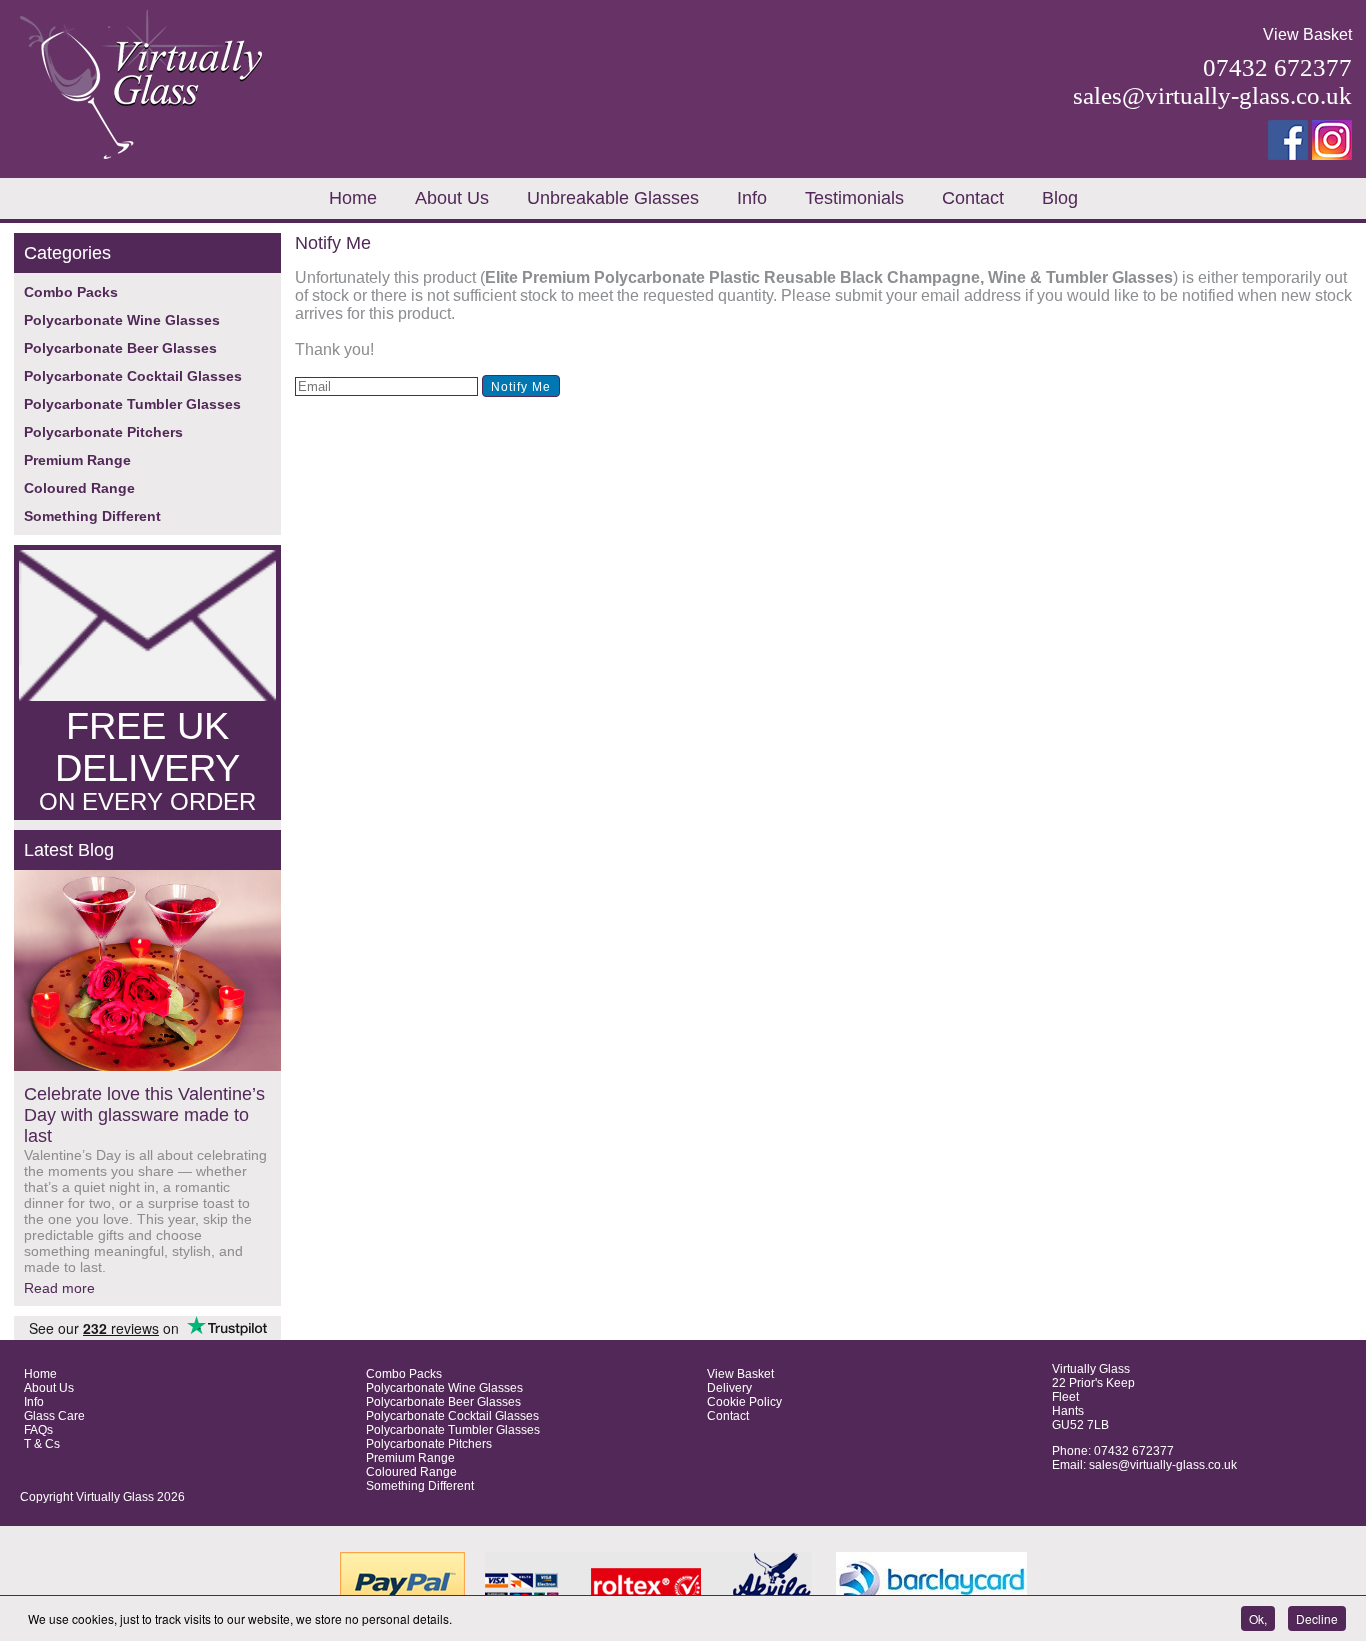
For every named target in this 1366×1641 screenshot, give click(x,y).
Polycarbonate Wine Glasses (122, 320)
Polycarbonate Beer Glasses (120, 348)
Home (353, 198)
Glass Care (54, 1416)
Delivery (729, 1388)
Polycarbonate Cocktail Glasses (133, 376)
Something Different (92, 516)
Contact (973, 198)
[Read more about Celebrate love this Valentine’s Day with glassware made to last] (148, 972)
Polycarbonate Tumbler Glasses (132, 404)
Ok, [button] (1258, 1618)
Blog (1060, 198)
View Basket (1307, 34)
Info (752, 198)
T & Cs (42, 1444)
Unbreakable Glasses (613, 198)
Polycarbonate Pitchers (103, 432)
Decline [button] (1317, 1618)
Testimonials (854, 198)
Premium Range (77, 460)
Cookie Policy (744, 1402)
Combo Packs (71, 292)
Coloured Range (79, 488)
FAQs (38, 1430)
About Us (452, 198)
